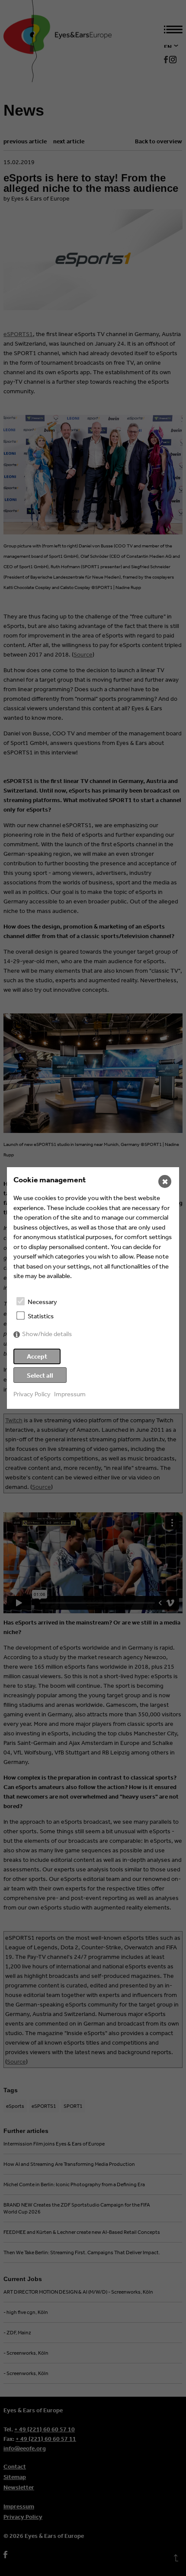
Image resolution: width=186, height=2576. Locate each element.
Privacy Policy (32, 1394)
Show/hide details (47, 1334)
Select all (40, 1375)
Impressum (70, 1394)
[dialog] (93, 1288)
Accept (37, 1356)
